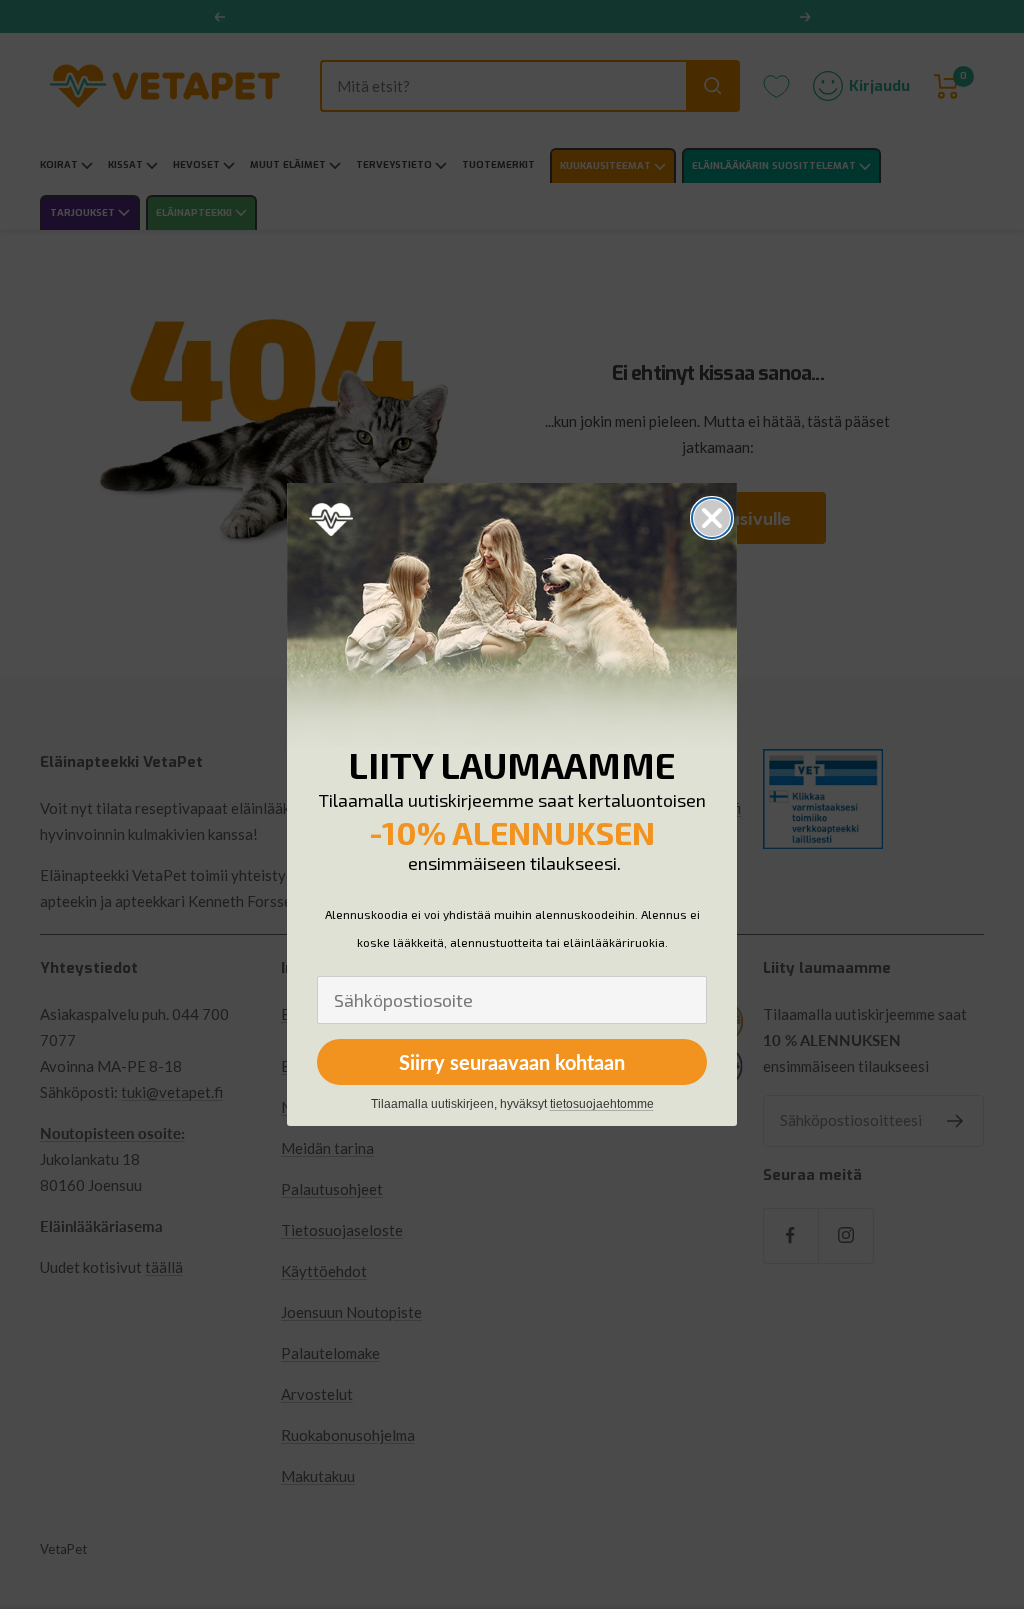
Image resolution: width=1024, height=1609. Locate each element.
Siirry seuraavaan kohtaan (512, 1062)
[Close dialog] (712, 518)
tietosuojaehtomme (602, 1104)
